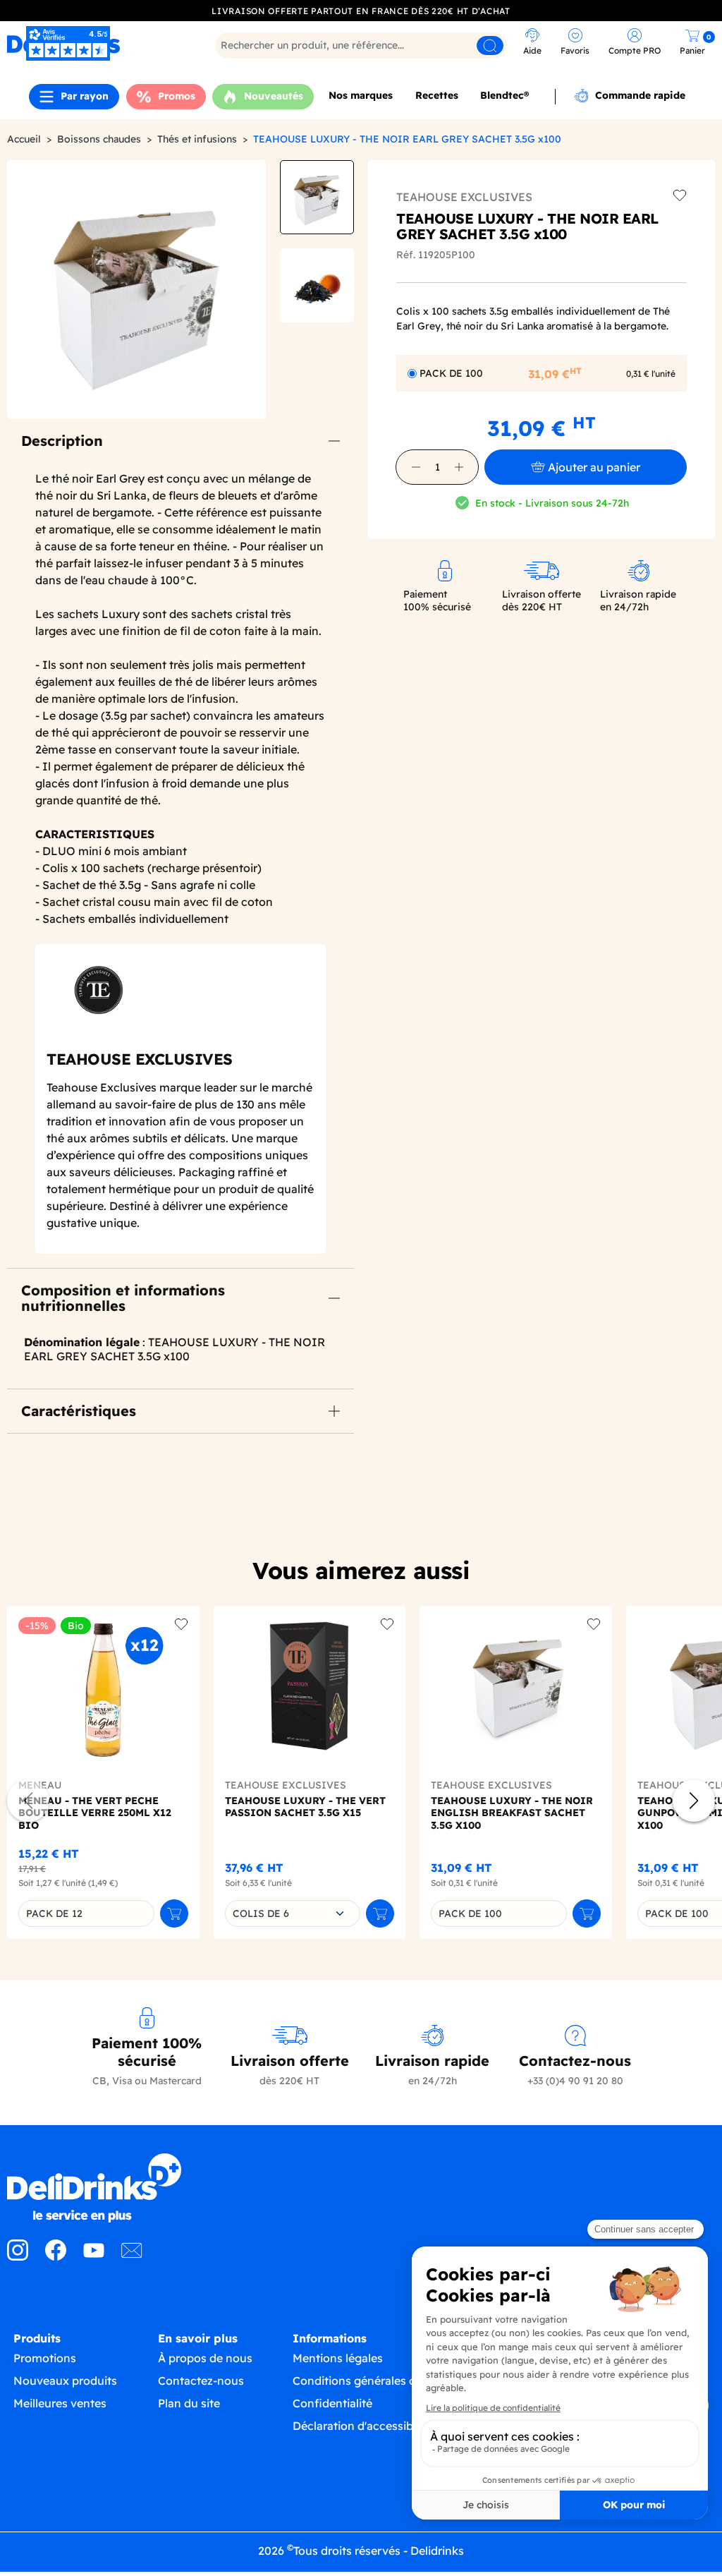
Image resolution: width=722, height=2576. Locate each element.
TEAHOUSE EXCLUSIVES (464, 197)
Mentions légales (338, 2358)
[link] (532, 43)
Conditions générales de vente (374, 2381)
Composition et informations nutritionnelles (123, 1298)
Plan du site (189, 2403)
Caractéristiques (79, 1411)
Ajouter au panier (594, 467)
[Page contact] (132, 2256)
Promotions (45, 2358)
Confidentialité (332, 2403)
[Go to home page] (90, 2188)
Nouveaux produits (65, 2381)
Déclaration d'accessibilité (362, 2426)
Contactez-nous (201, 2381)
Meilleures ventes (60, 2403)
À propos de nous (205, 2358)
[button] (416, 467)
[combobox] (293, 1913)
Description (62, 441)
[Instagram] (18, 2256)
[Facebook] (56, 2256)
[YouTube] (94, 2256)
